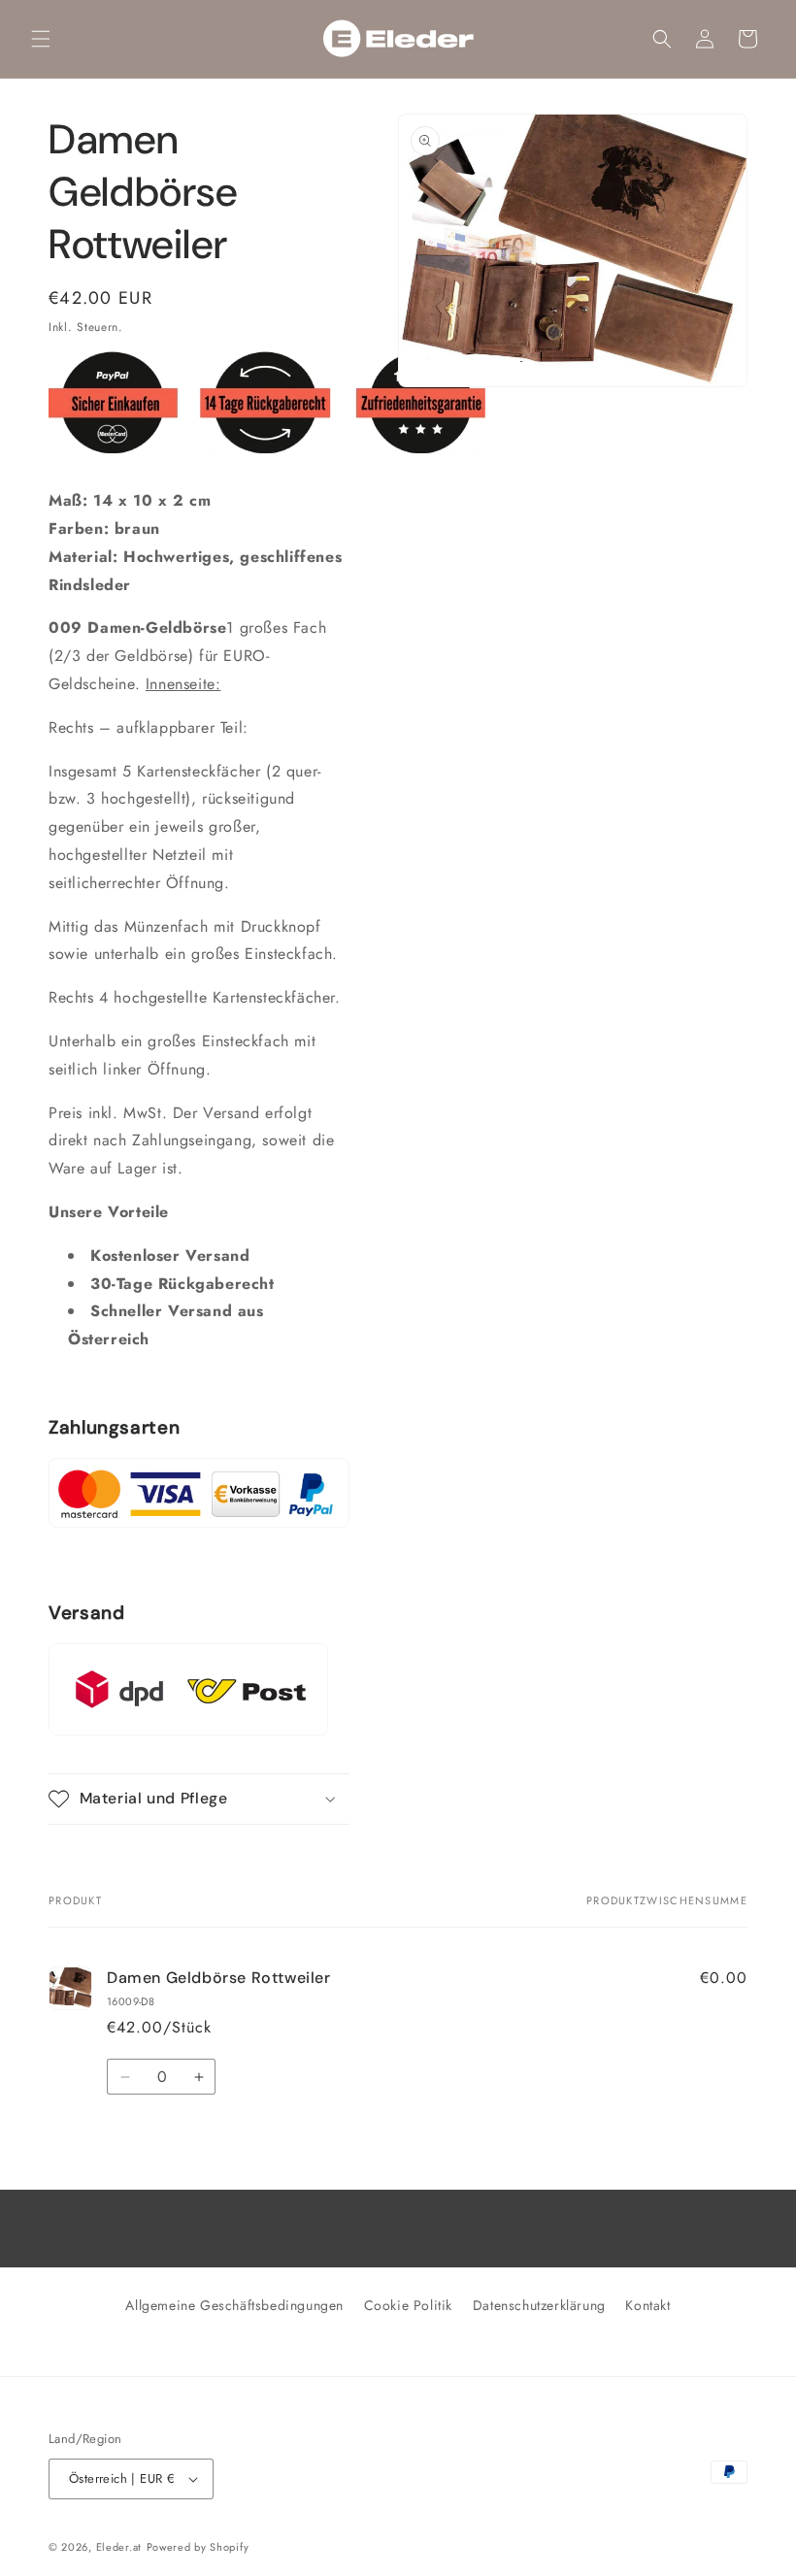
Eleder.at (119, 2547)
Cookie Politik (408, 2305)
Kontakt (647, 2305)
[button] (41, 39)
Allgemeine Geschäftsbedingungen (234, 2305)
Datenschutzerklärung (539, 2305)
